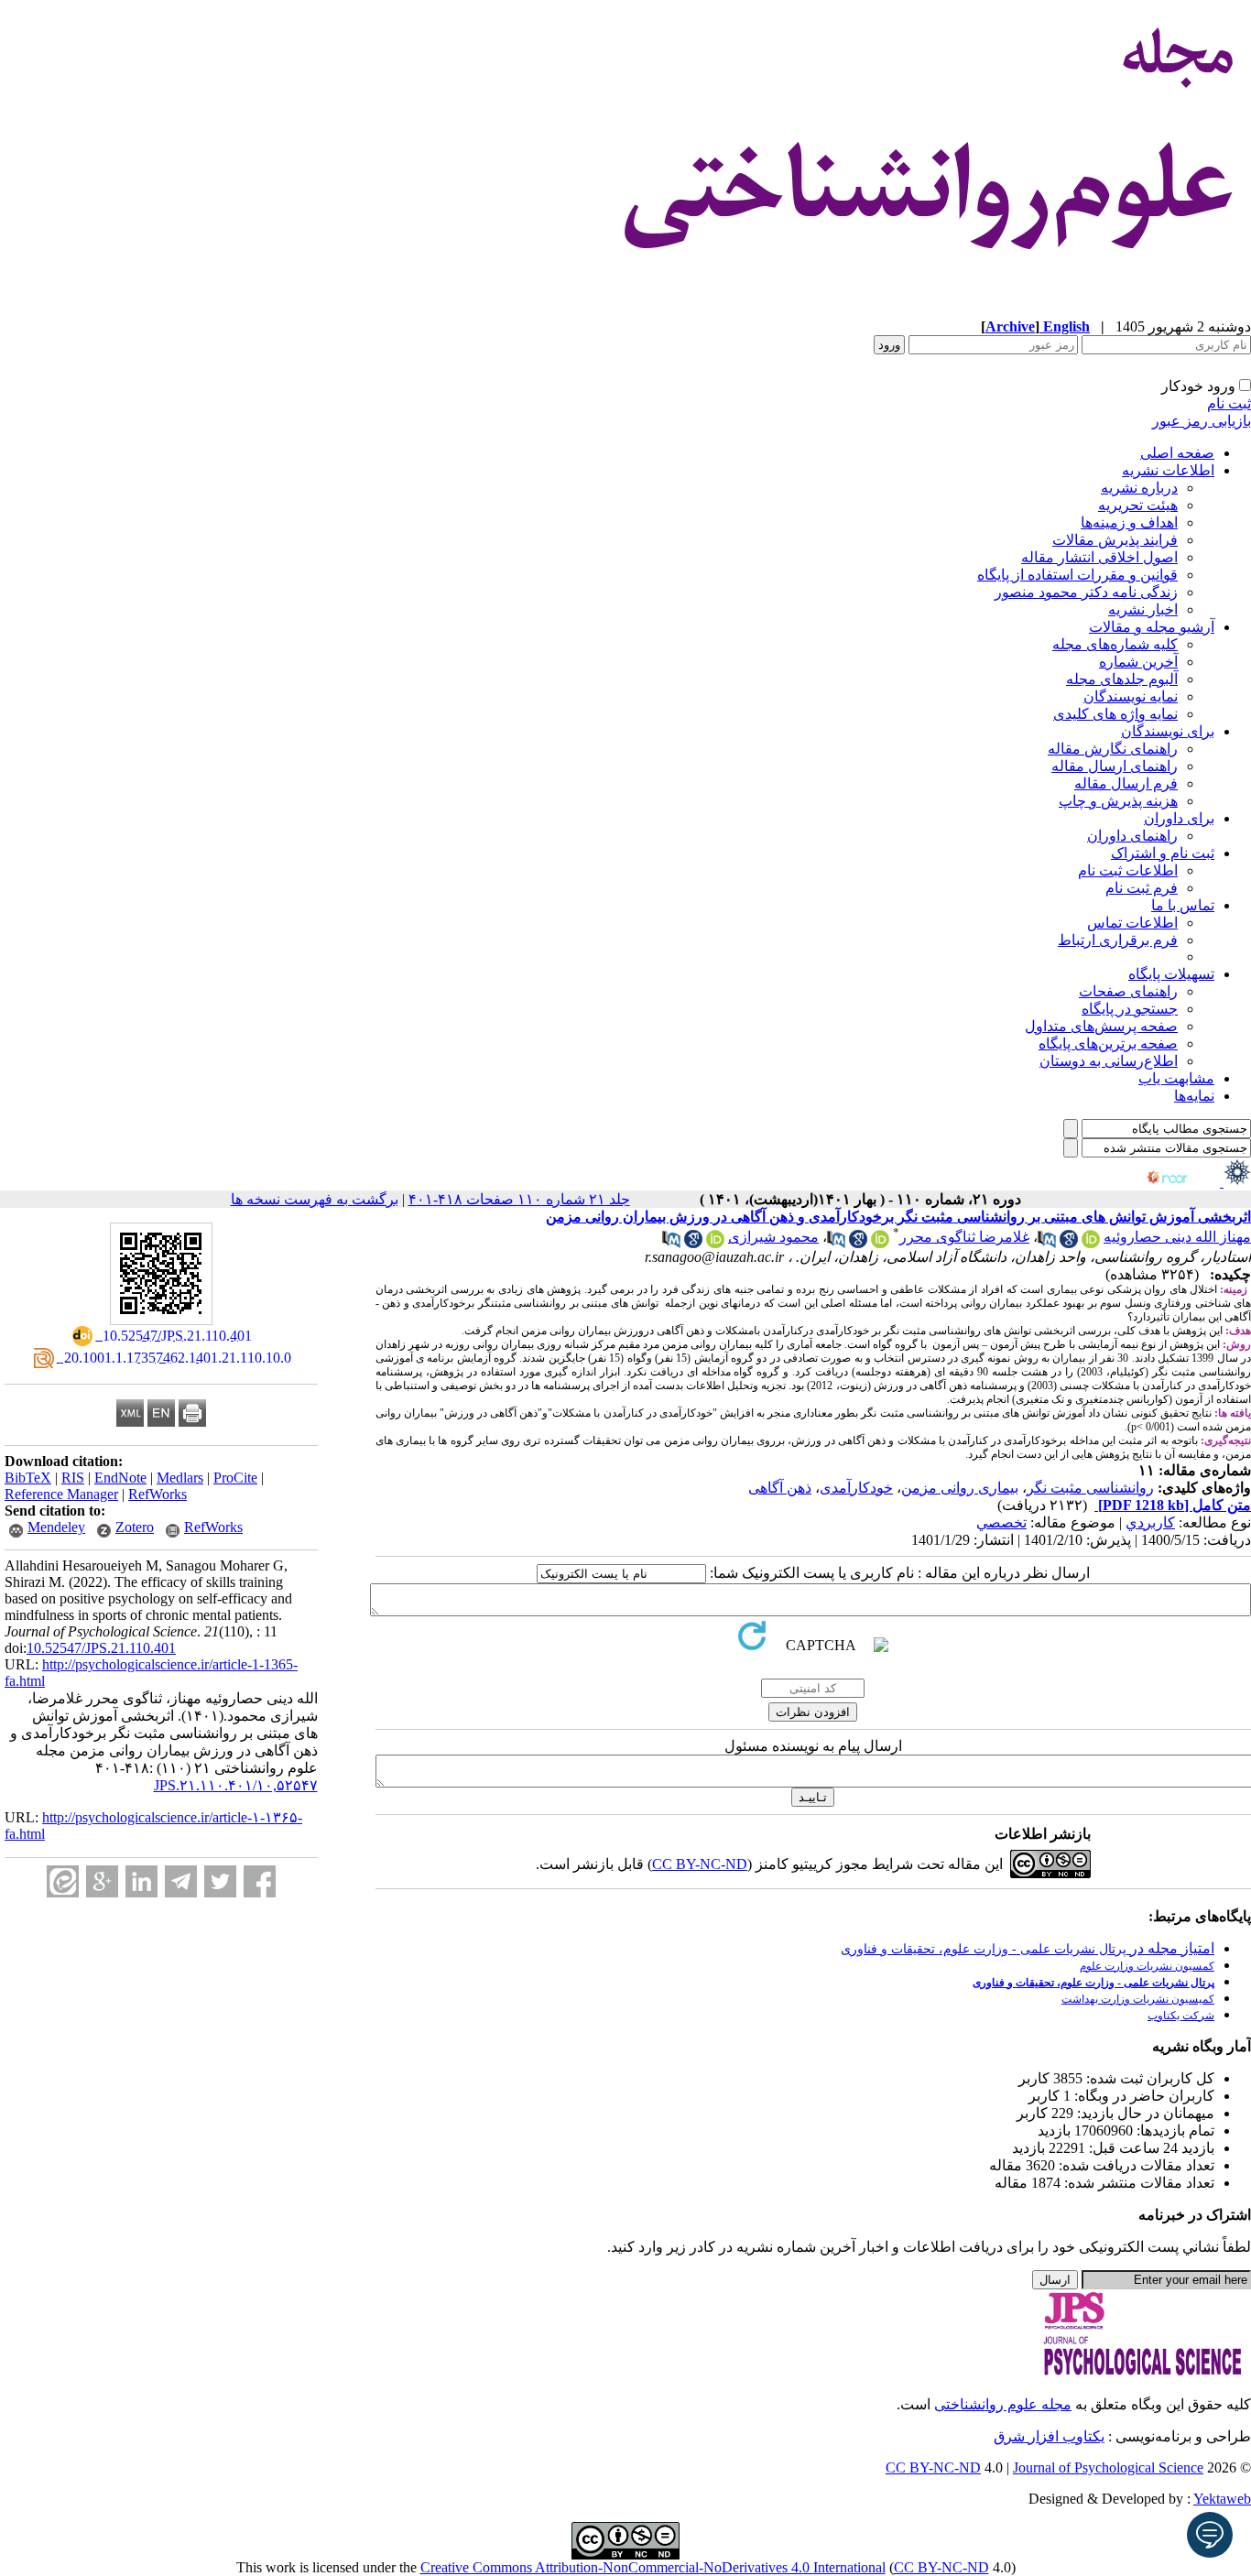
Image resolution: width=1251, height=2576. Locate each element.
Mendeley (56, 1527)
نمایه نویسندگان (1131, 696)
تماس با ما (1183, 905)
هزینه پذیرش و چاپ (1118, 801)
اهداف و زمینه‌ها (1129, 522)
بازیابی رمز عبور (1202, 421)
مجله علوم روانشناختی (1003, 2404)
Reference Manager (61, 1494)
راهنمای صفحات (1128, 991)
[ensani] (1235, 1182)
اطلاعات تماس (1132, 923)
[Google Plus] (102, 1881)
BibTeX (28, 1478)
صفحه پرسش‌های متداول (1101, 1026)
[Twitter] (220, 1881)
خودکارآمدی (856, 1488)
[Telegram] (181, 1881)
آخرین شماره (1138, 662)
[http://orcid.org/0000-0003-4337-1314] (715, 1243)
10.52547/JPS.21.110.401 (101, 1648)
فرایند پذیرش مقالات (1115, 540)
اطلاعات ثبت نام (1128, 870)
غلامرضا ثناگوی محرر (964, 1237)
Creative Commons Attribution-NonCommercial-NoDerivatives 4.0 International (653, 2567)
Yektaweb (1222, 2499)
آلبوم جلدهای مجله (1122, 679)
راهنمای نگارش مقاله (1113, 749)
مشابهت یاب (1176, 1078)
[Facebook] (260, 1881)
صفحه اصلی (1177, 453)
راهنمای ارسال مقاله (1115, 766)
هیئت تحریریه (1138, 505)
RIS (73, 1478)
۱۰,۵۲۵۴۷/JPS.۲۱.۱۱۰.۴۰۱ (236, 1785)
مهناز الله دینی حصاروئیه (1177, 1237)
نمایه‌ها (1194, 1096)
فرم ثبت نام (1142, 888)
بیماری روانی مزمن (960, 1488)
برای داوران (1179, 818)
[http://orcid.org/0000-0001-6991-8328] (880, 1243)
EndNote (120, 1478)
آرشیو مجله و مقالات (1152, 627)
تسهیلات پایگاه (1171, 974)
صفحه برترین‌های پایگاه (1108, 1043)
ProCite (235, 1478)
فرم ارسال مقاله (1126, 783)
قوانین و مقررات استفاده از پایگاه (1077, 575)
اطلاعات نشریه (1168, 470)
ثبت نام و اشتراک (1163, 853)
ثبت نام (1229, 403)
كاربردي (1150, 1522)
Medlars (180, 1478)
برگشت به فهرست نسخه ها (315, 1199)
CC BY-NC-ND (941, 2567)
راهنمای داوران (1132, 836)
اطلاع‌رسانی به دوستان (1109, 1061)
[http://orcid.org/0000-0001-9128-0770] (1091, 1243)
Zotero (135, 1527)
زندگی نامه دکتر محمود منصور (1086, 592)
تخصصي (1001, 1522)
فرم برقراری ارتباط (1118, 940)
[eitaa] (63, 1881)
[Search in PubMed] (1047, 1243)
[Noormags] (1183, 1182)
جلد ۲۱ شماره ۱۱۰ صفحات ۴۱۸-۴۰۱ (519, 1199)
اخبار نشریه (1143, 609)
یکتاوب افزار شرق (1049, 2436)
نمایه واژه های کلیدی (1115, 714)
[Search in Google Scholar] (1069, 1243)
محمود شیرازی (773, 1237)
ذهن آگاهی (780, 1488)
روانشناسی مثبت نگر (1090, 1488)
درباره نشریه (1139, 488)
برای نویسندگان (1168, 731)
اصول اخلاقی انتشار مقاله (1099, 557)
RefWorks (158, 1494)
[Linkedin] (141, 1881)
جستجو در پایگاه (1130, 1009)
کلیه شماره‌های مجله (1115, 644)
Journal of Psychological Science (1108, 2467)
